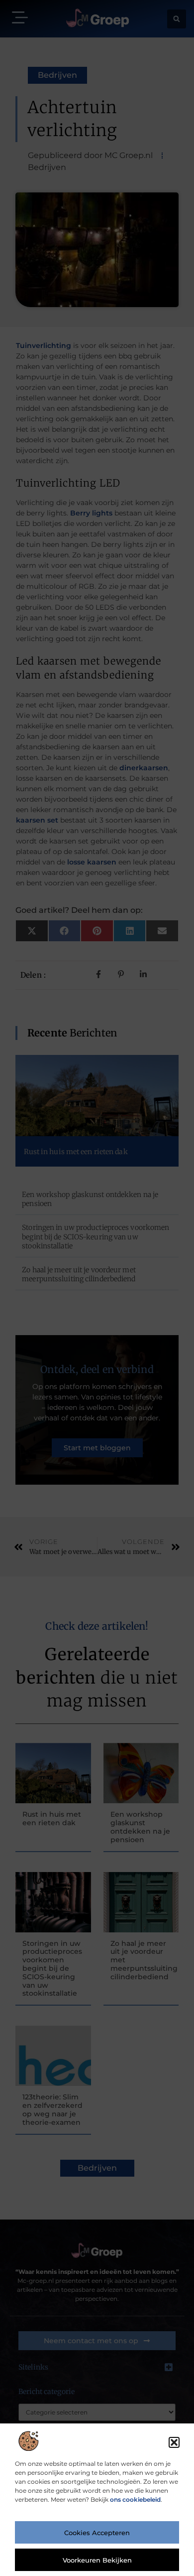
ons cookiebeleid (135, 2499)
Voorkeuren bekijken (97, 2560)
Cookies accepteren (97, 2533)
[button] (174, 2442)
